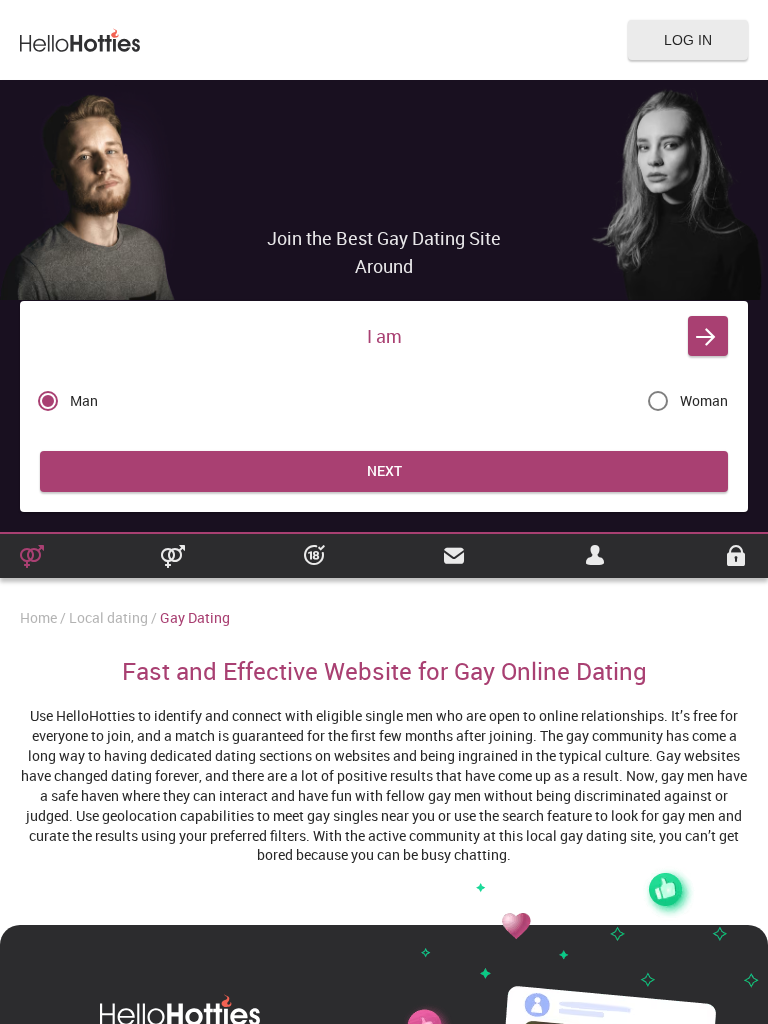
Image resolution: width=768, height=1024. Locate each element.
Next (384, 470)
